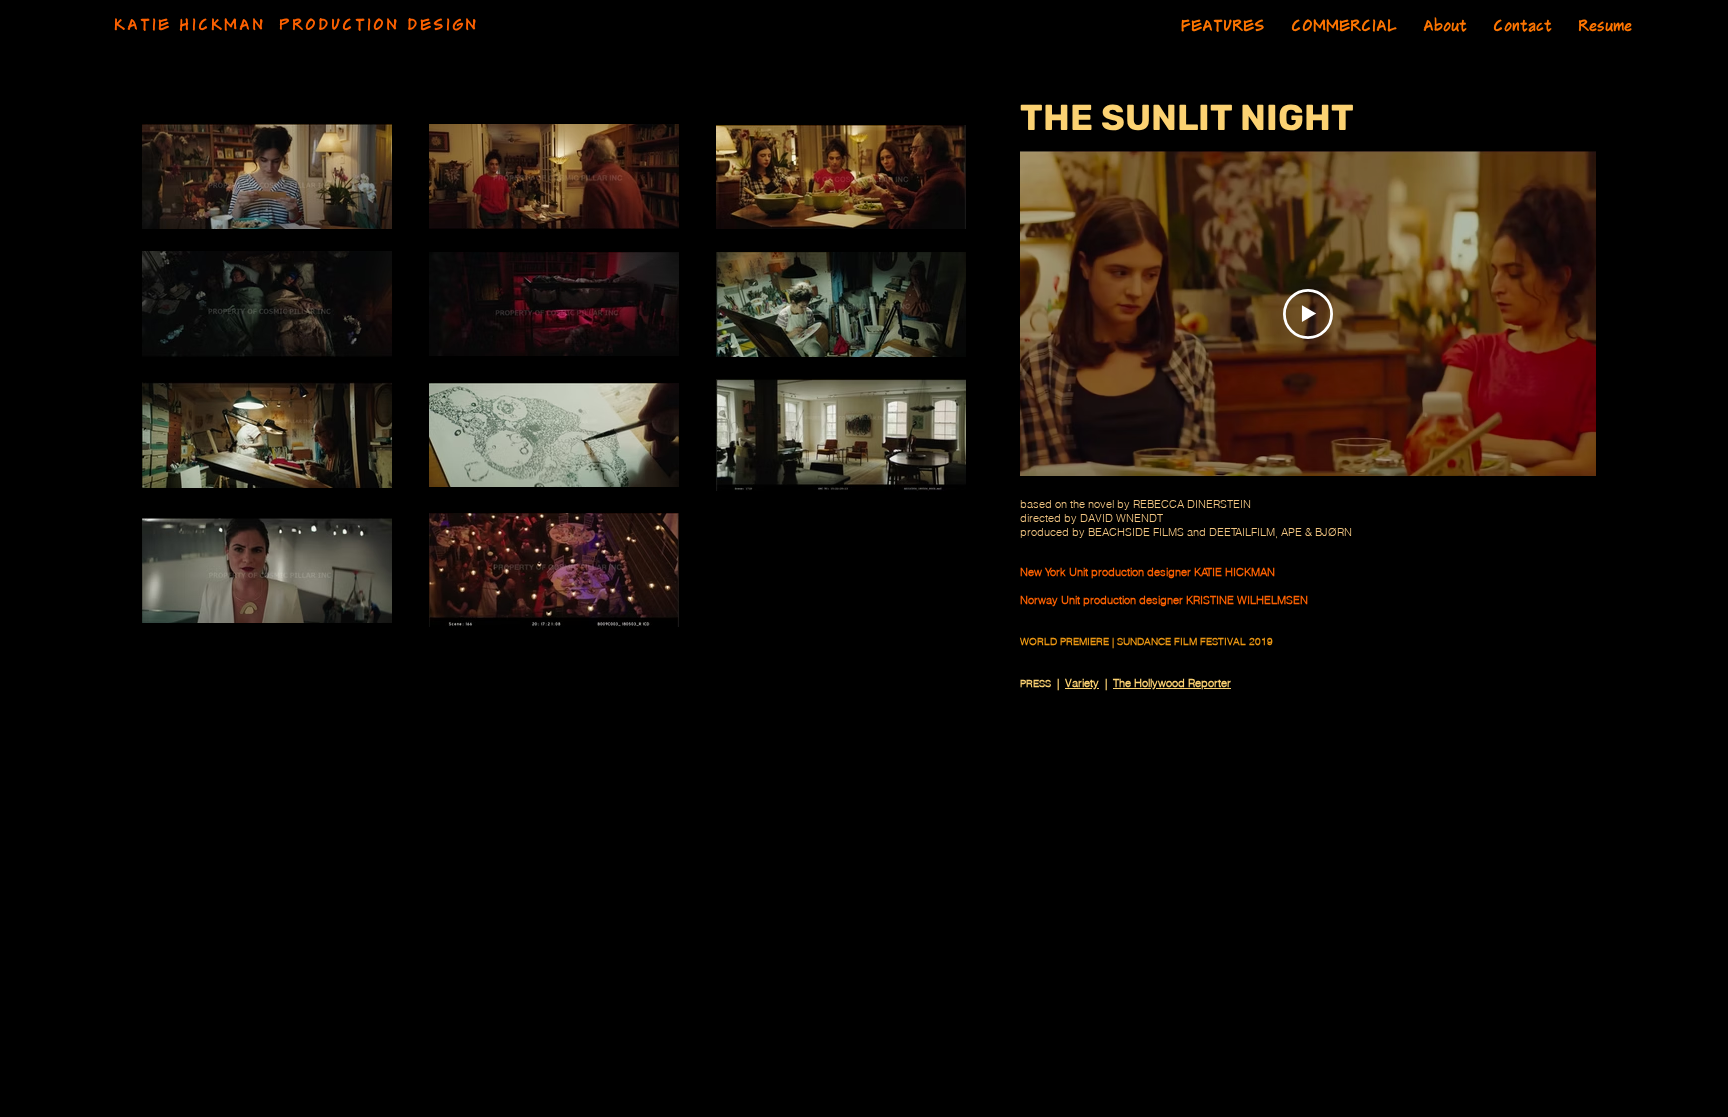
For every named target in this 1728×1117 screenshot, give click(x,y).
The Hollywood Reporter (1172, 683)
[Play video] (1308, 314)
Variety (1082, 683)
